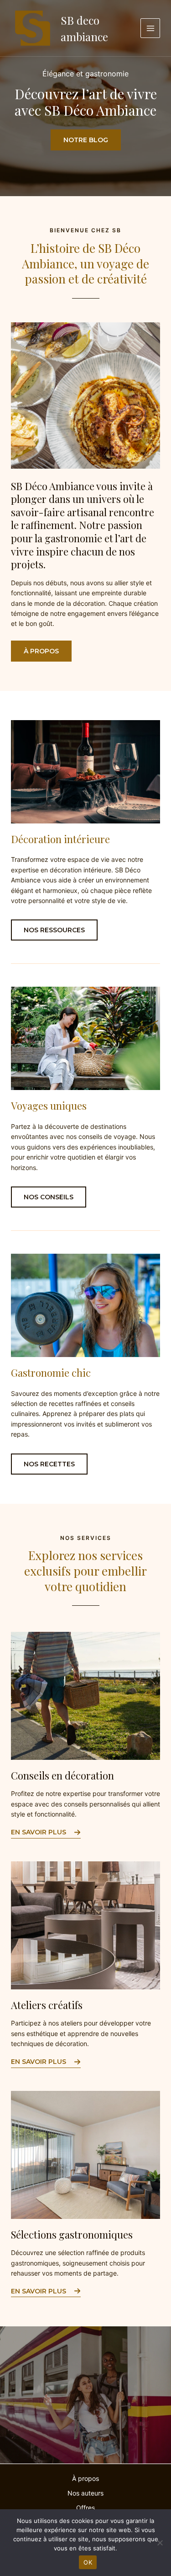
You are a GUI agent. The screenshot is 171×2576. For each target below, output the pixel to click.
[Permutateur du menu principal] (150, 28)
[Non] (160, 2543)
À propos (85, 2478)
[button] (41, 651)
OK (88, 2562)
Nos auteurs (85, 2493)
